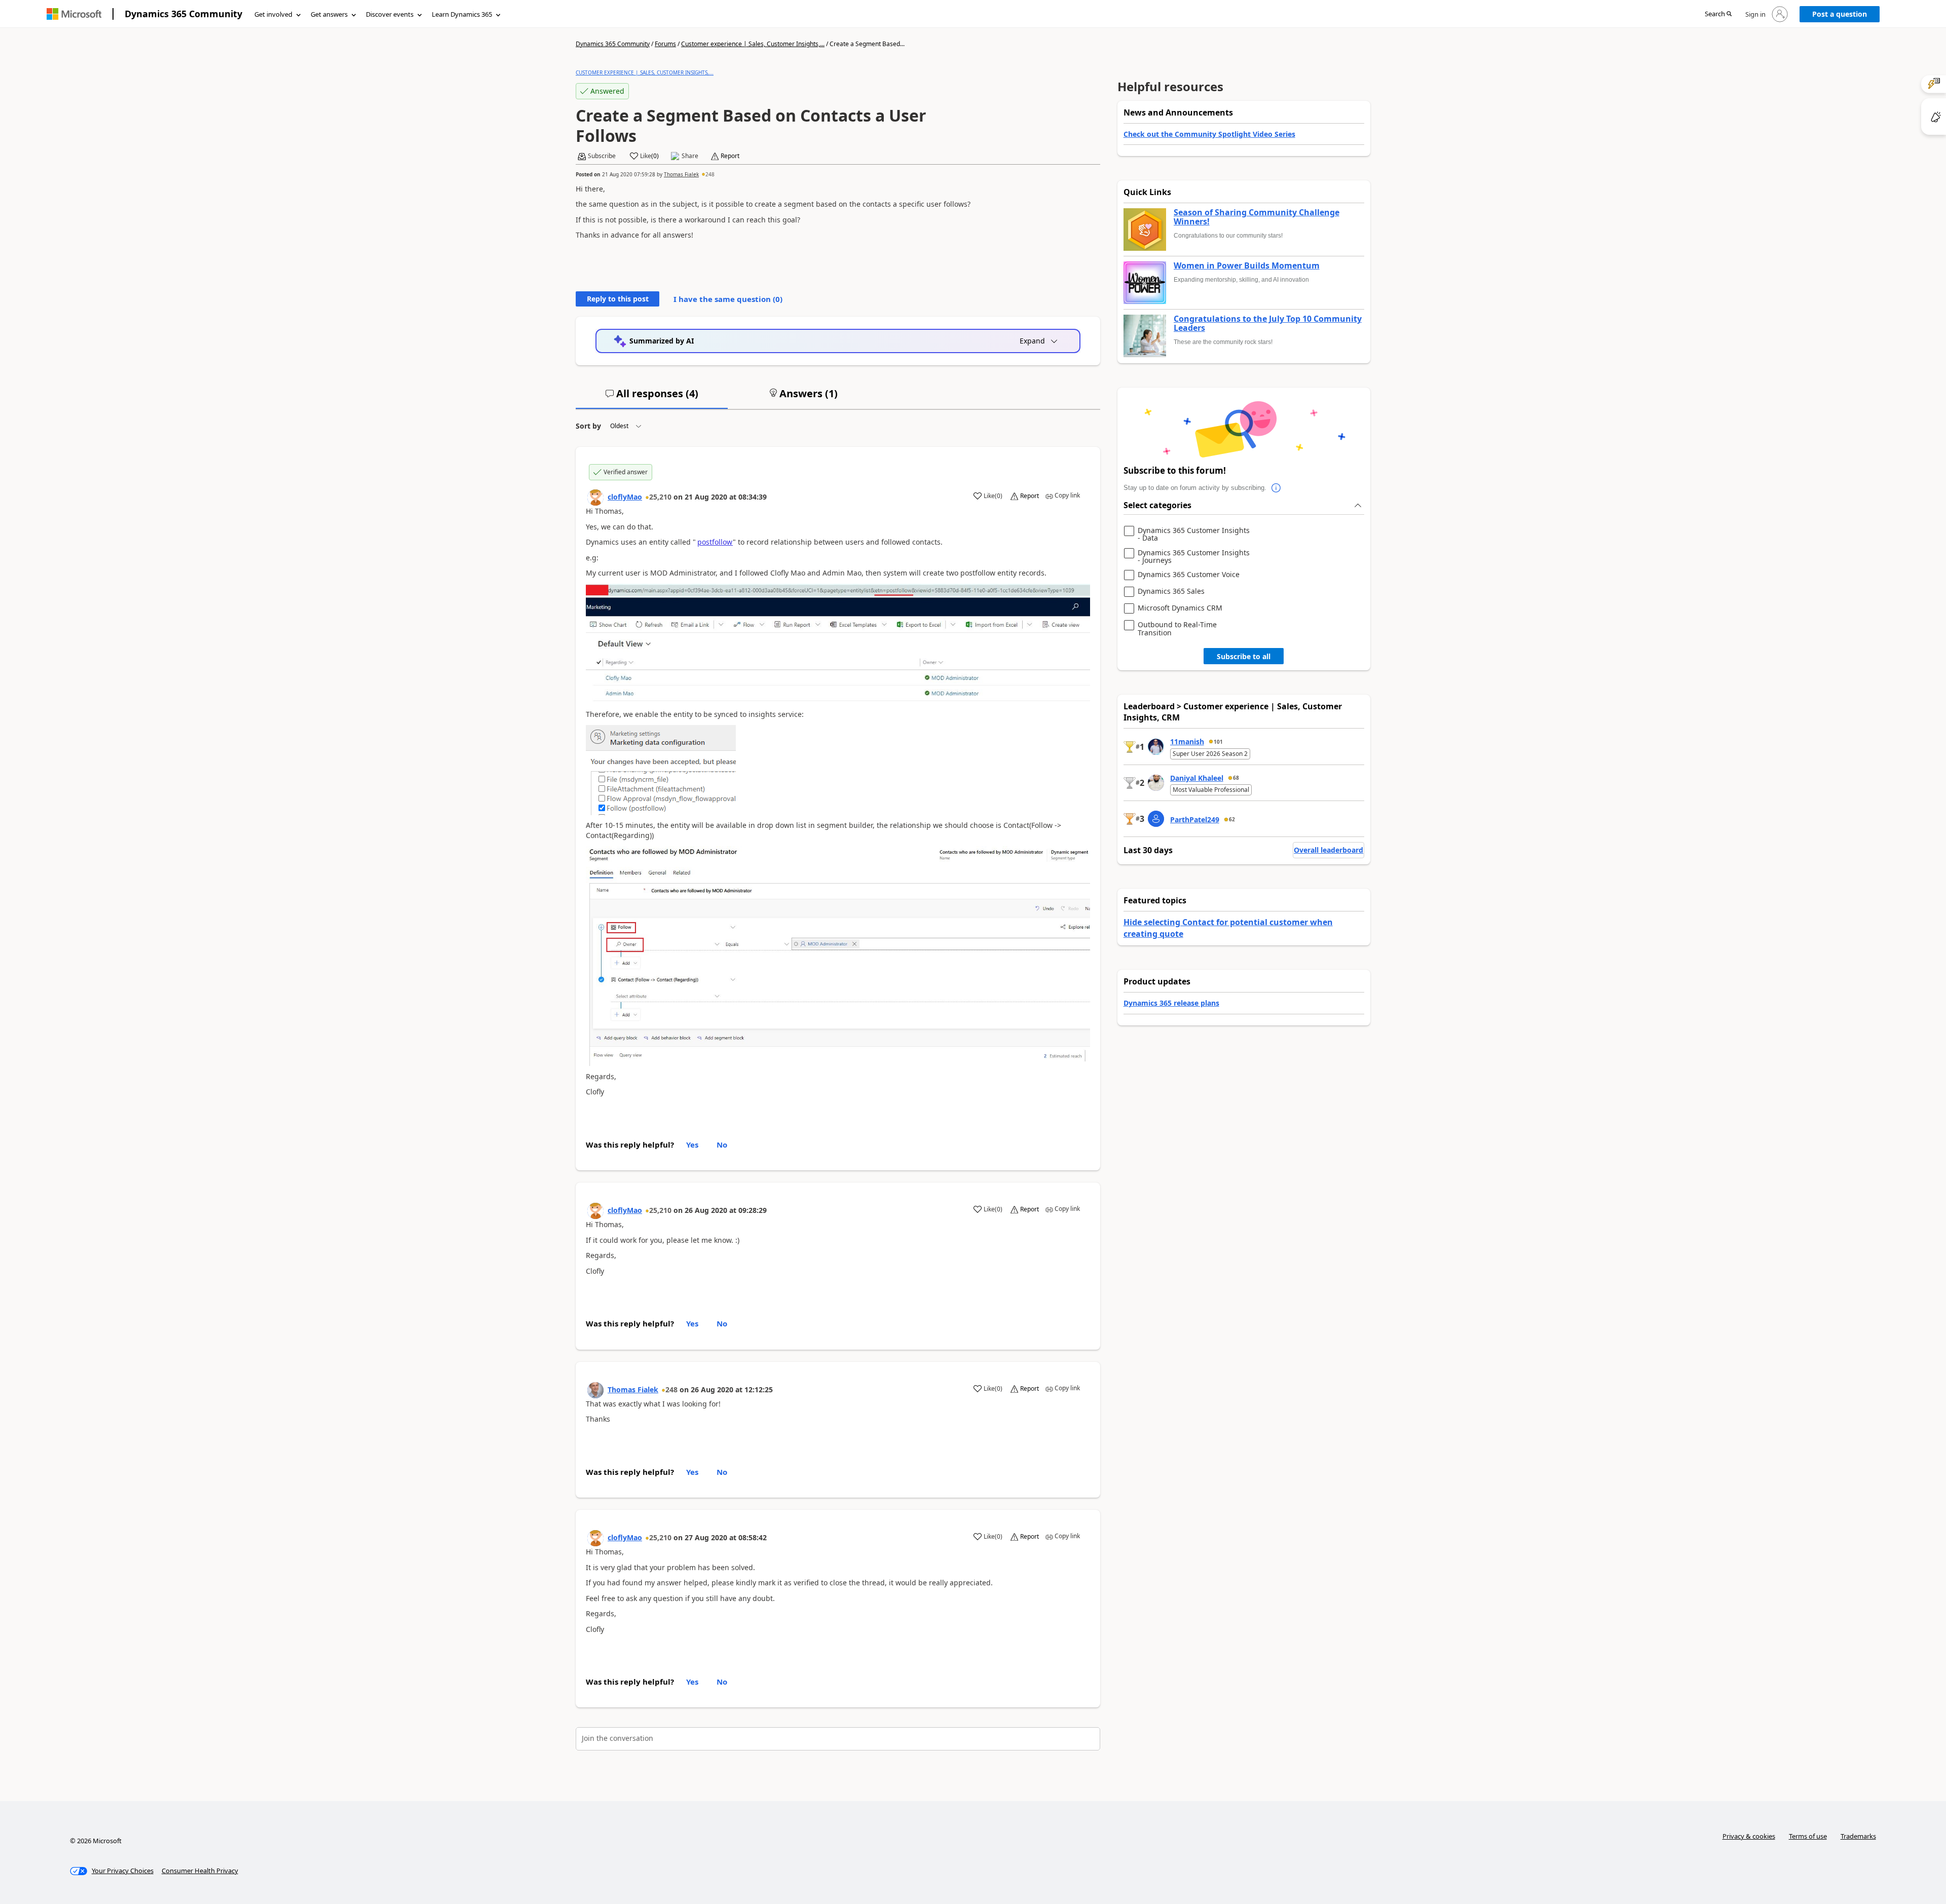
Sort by (588, 426)
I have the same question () (728, 299)
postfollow (715, 542)
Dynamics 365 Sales (1171, 592)
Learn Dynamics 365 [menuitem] (462, 14)
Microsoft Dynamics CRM (1180, 608)
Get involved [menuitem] (273, 14)
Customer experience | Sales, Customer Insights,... (753, 44)
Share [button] (690, 156)
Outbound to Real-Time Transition (1177, 629)
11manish (1187, 741)
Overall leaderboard (1328, 850)
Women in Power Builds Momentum (1247, 266)
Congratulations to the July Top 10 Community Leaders (1268, 323)
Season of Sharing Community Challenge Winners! (1257, 217)
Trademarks (1858, 1836)
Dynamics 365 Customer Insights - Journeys (1194, 557)
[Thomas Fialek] (595, 1390)
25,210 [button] (660, 497)
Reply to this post (618, 299)
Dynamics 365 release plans (1171, 1003)
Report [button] (730, 156)
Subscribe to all (1244, 656)
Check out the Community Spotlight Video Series (1209, 134)
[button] (1718, 14)
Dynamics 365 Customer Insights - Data (1194, 534)
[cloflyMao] (595, 498)
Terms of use (1808, 1836)
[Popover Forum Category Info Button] (1277, 488)
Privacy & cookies (1749, 1836)
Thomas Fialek (681, 174)
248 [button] (710, 174)
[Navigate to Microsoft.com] (74, 14)
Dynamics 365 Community (183, 14)
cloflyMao (625, 497)
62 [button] (1232, 819)
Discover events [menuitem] (390, 14)
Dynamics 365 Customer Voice (1189, 575)
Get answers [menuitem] (329, 14)
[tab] (652, 398)
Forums (665, 44)
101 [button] (1218, 742)
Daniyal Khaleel (1197, 778)
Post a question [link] (1840, 14)
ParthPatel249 (1195, 820)
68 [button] (1236, 778)
